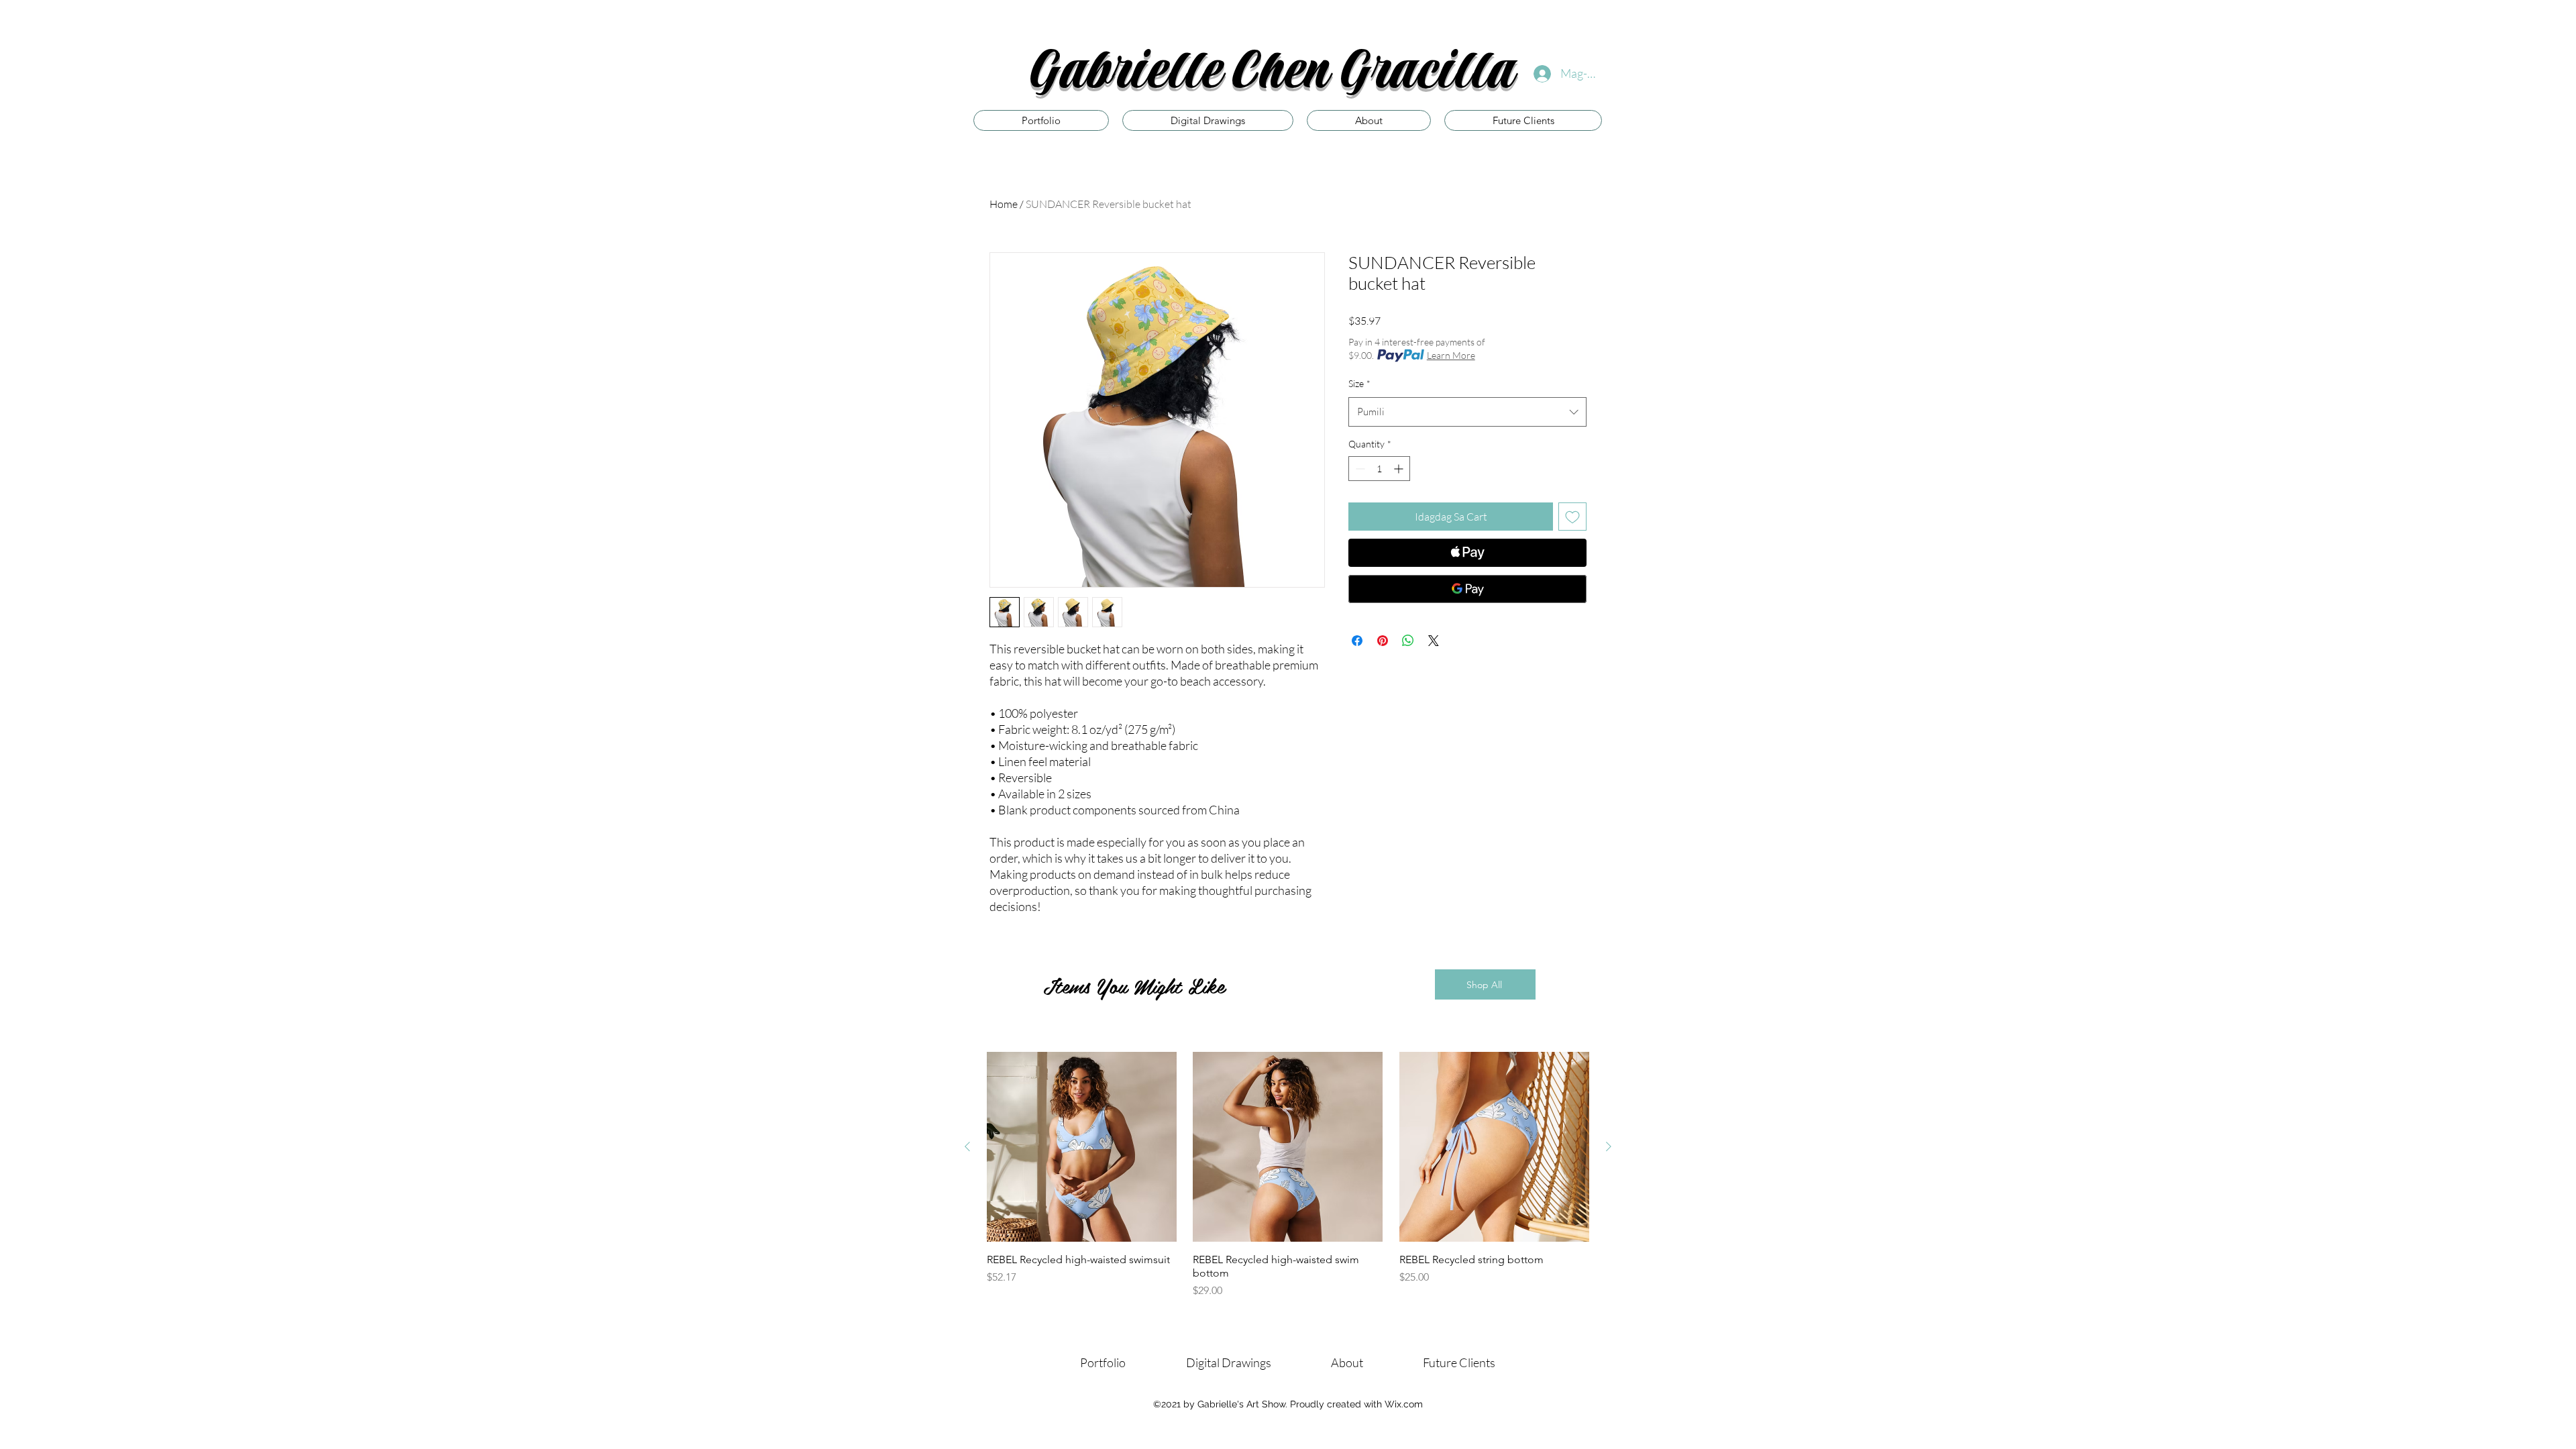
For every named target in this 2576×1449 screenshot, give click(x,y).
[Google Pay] (1467, 589)
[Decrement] (1359, 469)
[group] (1288, 1175)
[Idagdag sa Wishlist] (1572, 517)
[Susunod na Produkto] (1609, 1146)
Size (1359, 383)
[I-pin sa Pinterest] (1383, 641)
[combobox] (1467, 412)
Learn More (1451, 355)
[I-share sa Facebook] (1357, 641)
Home (1004, 204)
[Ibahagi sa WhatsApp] (1408, 641)
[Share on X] (1434, 641)
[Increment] (1400, 469)
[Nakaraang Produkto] (967, 1146)
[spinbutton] (1379, 469)
